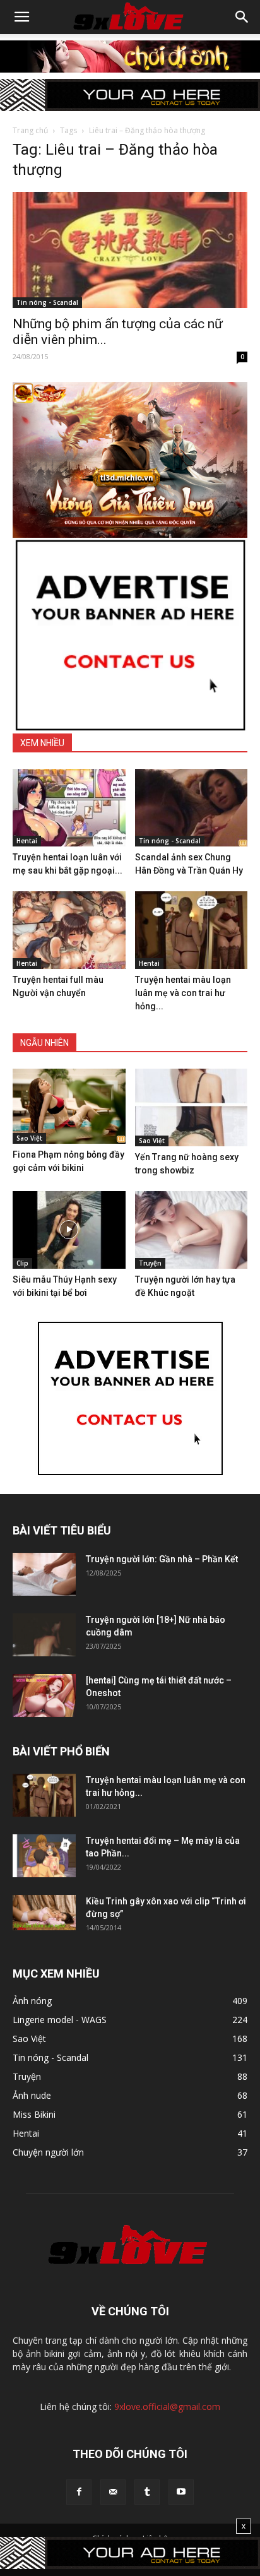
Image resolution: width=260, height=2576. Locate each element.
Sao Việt (29, 1138)
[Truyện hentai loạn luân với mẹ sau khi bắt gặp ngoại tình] (69, 808)
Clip (22, 1263)
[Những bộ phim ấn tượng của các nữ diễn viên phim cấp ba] (130, 250)
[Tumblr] (147, 2492)
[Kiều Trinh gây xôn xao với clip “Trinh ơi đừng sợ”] (44, 1913)
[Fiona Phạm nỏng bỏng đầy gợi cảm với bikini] (69, 1106)
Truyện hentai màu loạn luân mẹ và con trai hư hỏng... (183, 993)
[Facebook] (79, 2492)
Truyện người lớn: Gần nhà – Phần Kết (162, 1559)
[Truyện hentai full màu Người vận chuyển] (69, 930)
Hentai (27, 841)
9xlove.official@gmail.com (167, 2407)
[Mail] (113, 2492)
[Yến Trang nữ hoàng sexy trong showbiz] (192, 1107)
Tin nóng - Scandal (47, 302)
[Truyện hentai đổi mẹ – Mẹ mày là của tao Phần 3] (44, 1856)
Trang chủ (30, 130)
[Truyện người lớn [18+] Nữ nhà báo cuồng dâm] (44, 1635)
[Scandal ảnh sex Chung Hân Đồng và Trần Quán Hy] (192, 808)
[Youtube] (181, 2492)
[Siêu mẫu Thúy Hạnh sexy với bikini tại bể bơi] (69, 1230)
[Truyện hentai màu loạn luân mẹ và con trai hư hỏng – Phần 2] (192, 930)
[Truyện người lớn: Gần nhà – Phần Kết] (44, 1575)
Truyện (150, 1263)
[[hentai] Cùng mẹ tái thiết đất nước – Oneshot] (44, 1696)
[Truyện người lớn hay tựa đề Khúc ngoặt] (192, 1230)
